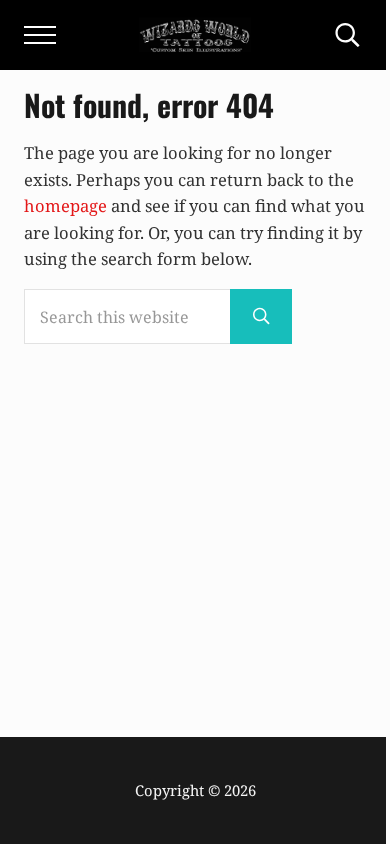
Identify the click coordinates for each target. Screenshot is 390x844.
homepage (65, 205)
